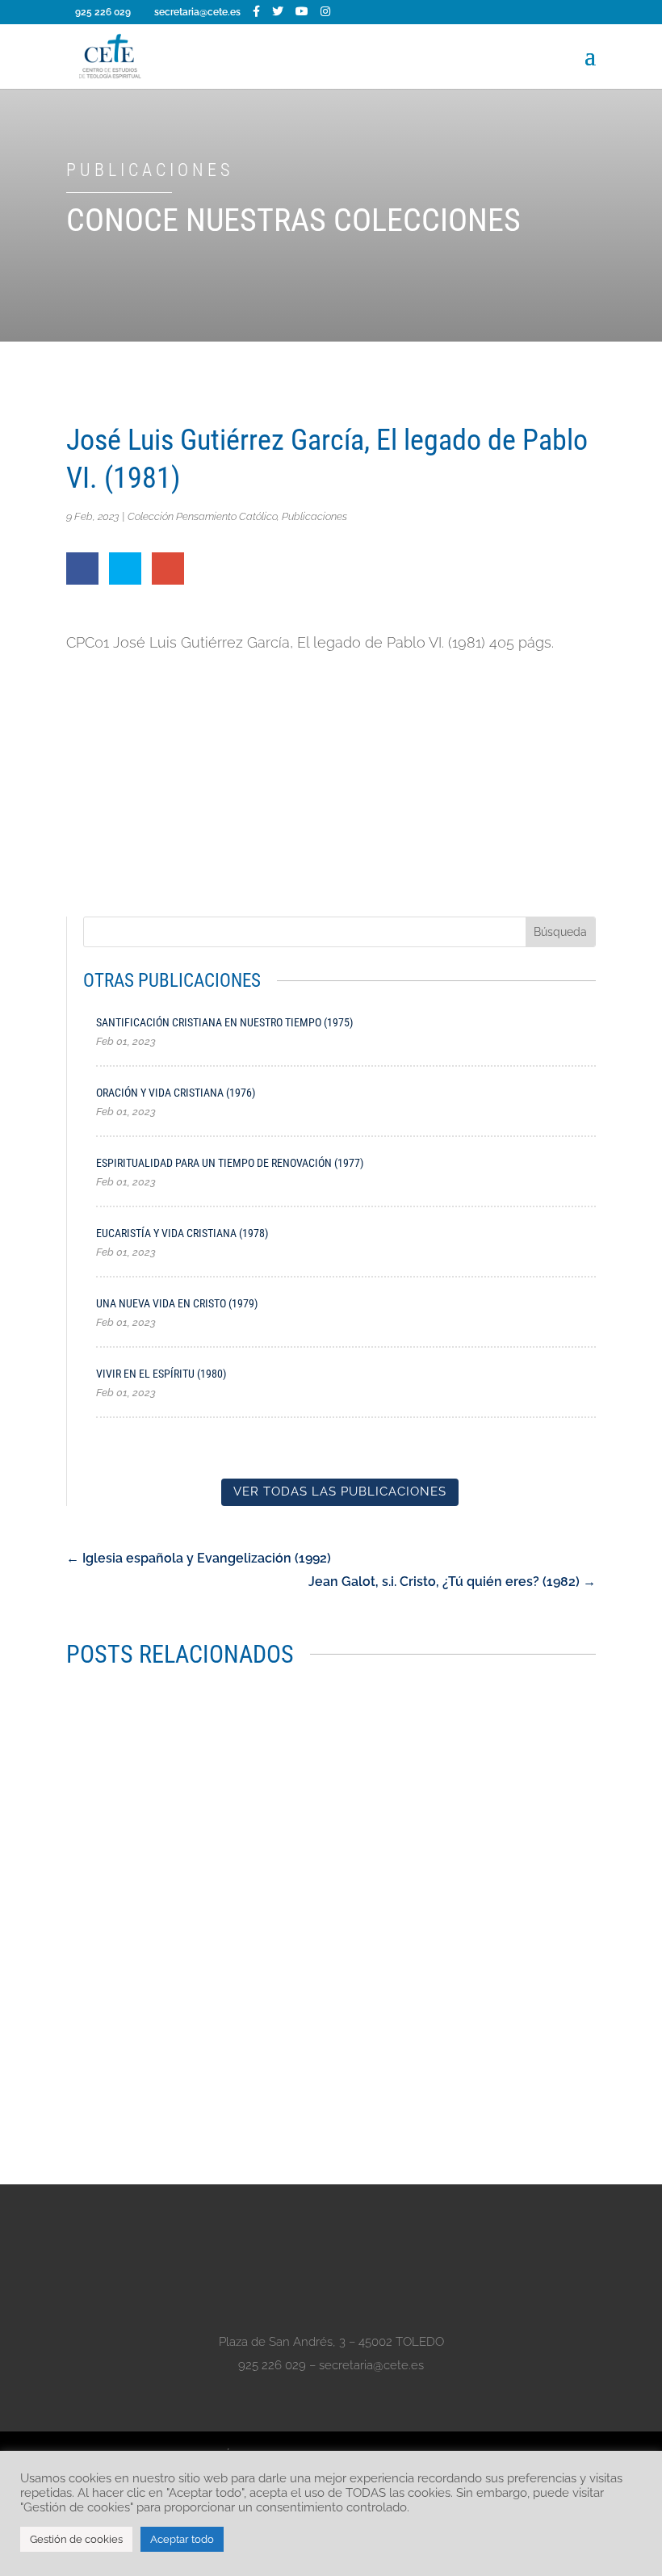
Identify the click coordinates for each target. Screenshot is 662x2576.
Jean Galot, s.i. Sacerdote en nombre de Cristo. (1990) (237, 1718)
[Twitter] (278, 11)
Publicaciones (314, 516)
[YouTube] (302, 11)
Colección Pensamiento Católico (202, 516)
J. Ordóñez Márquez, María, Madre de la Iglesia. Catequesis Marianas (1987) (302, 2011)
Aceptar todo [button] (182, 2539)
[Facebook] (256, 11)
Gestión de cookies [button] (76, 2539)
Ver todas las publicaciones (340, 1491)
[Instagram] (325, 11)
